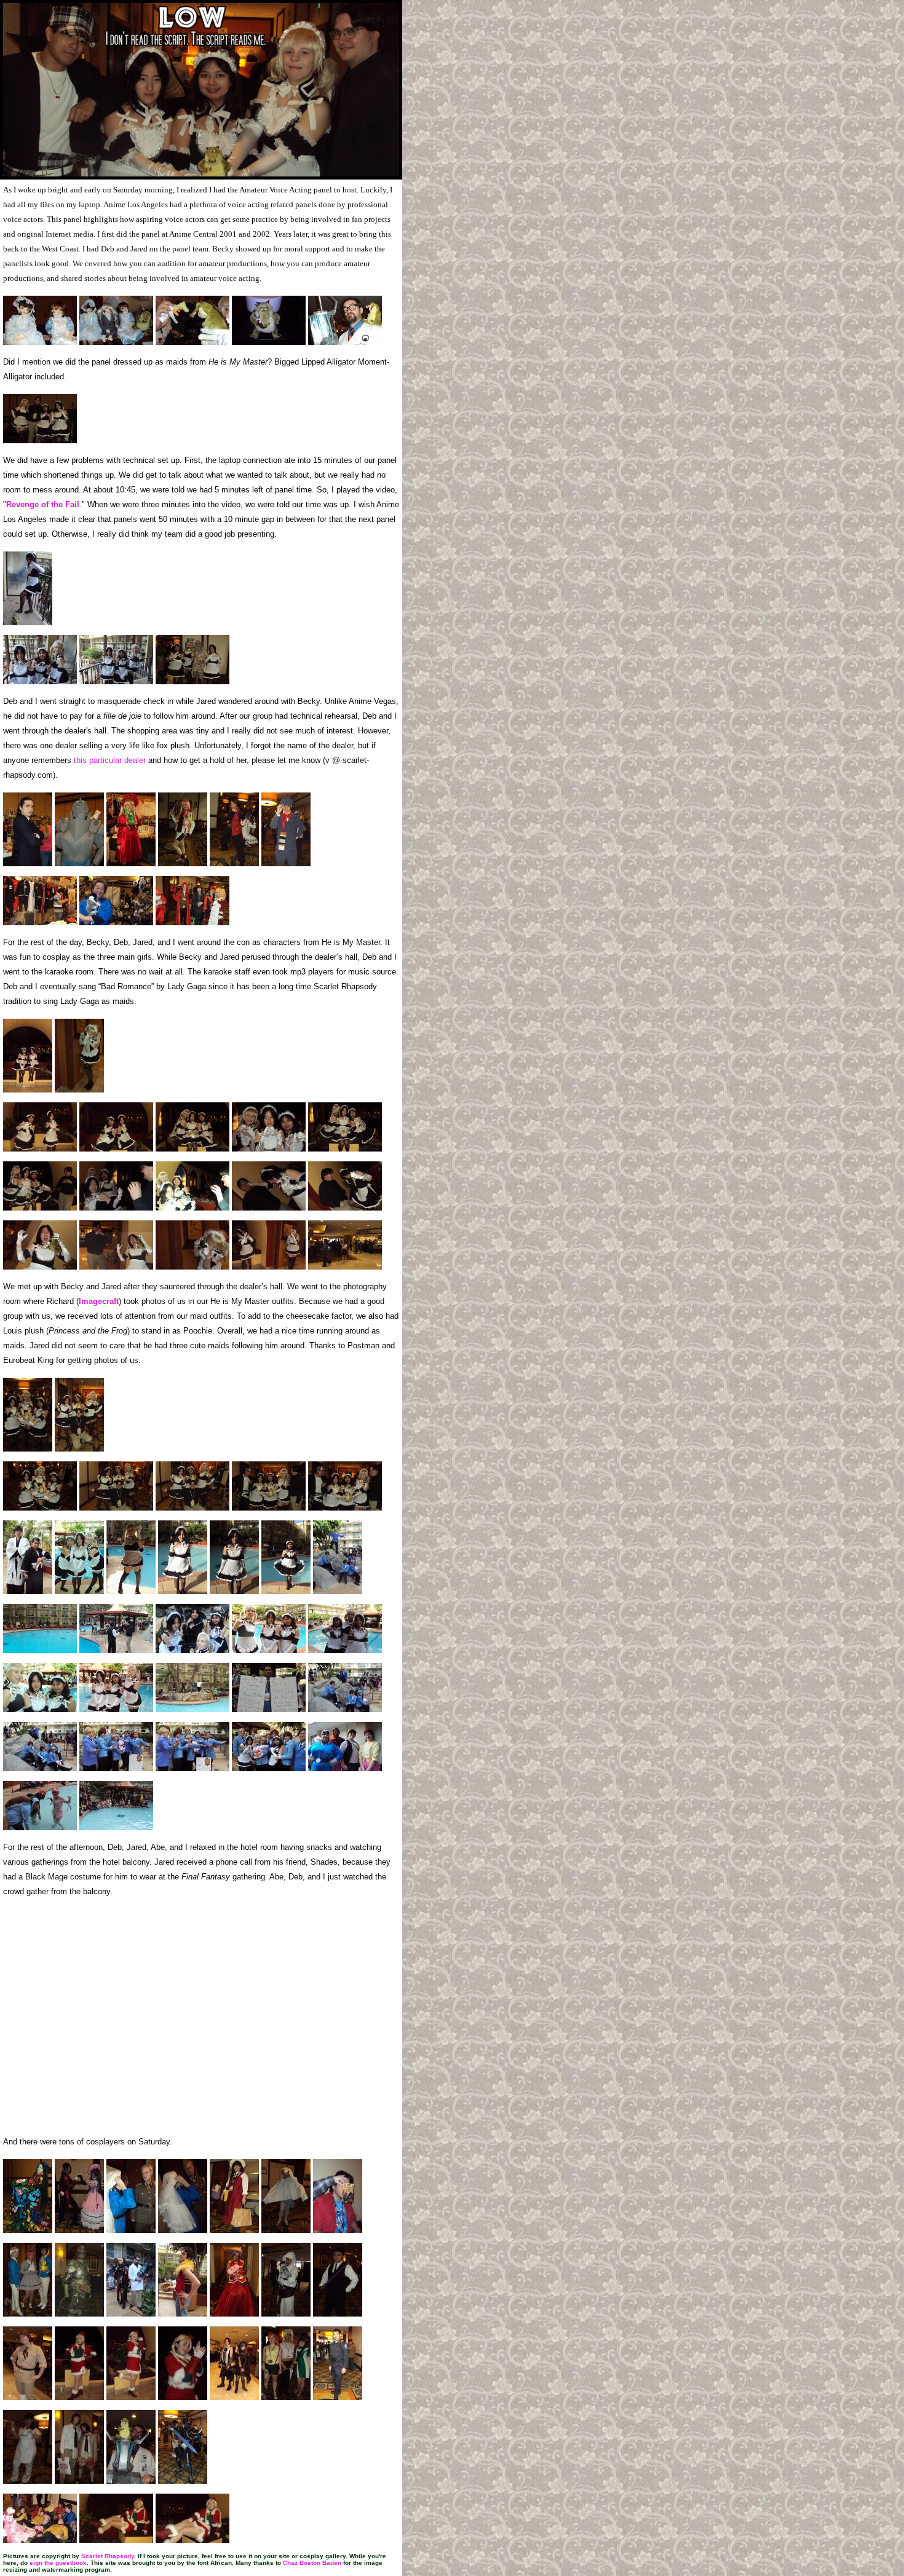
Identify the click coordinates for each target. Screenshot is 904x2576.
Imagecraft (99, 1301)
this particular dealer (111, 760)
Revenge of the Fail (43, 504)
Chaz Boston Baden (312, 2563)
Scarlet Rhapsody (108, 2556)
